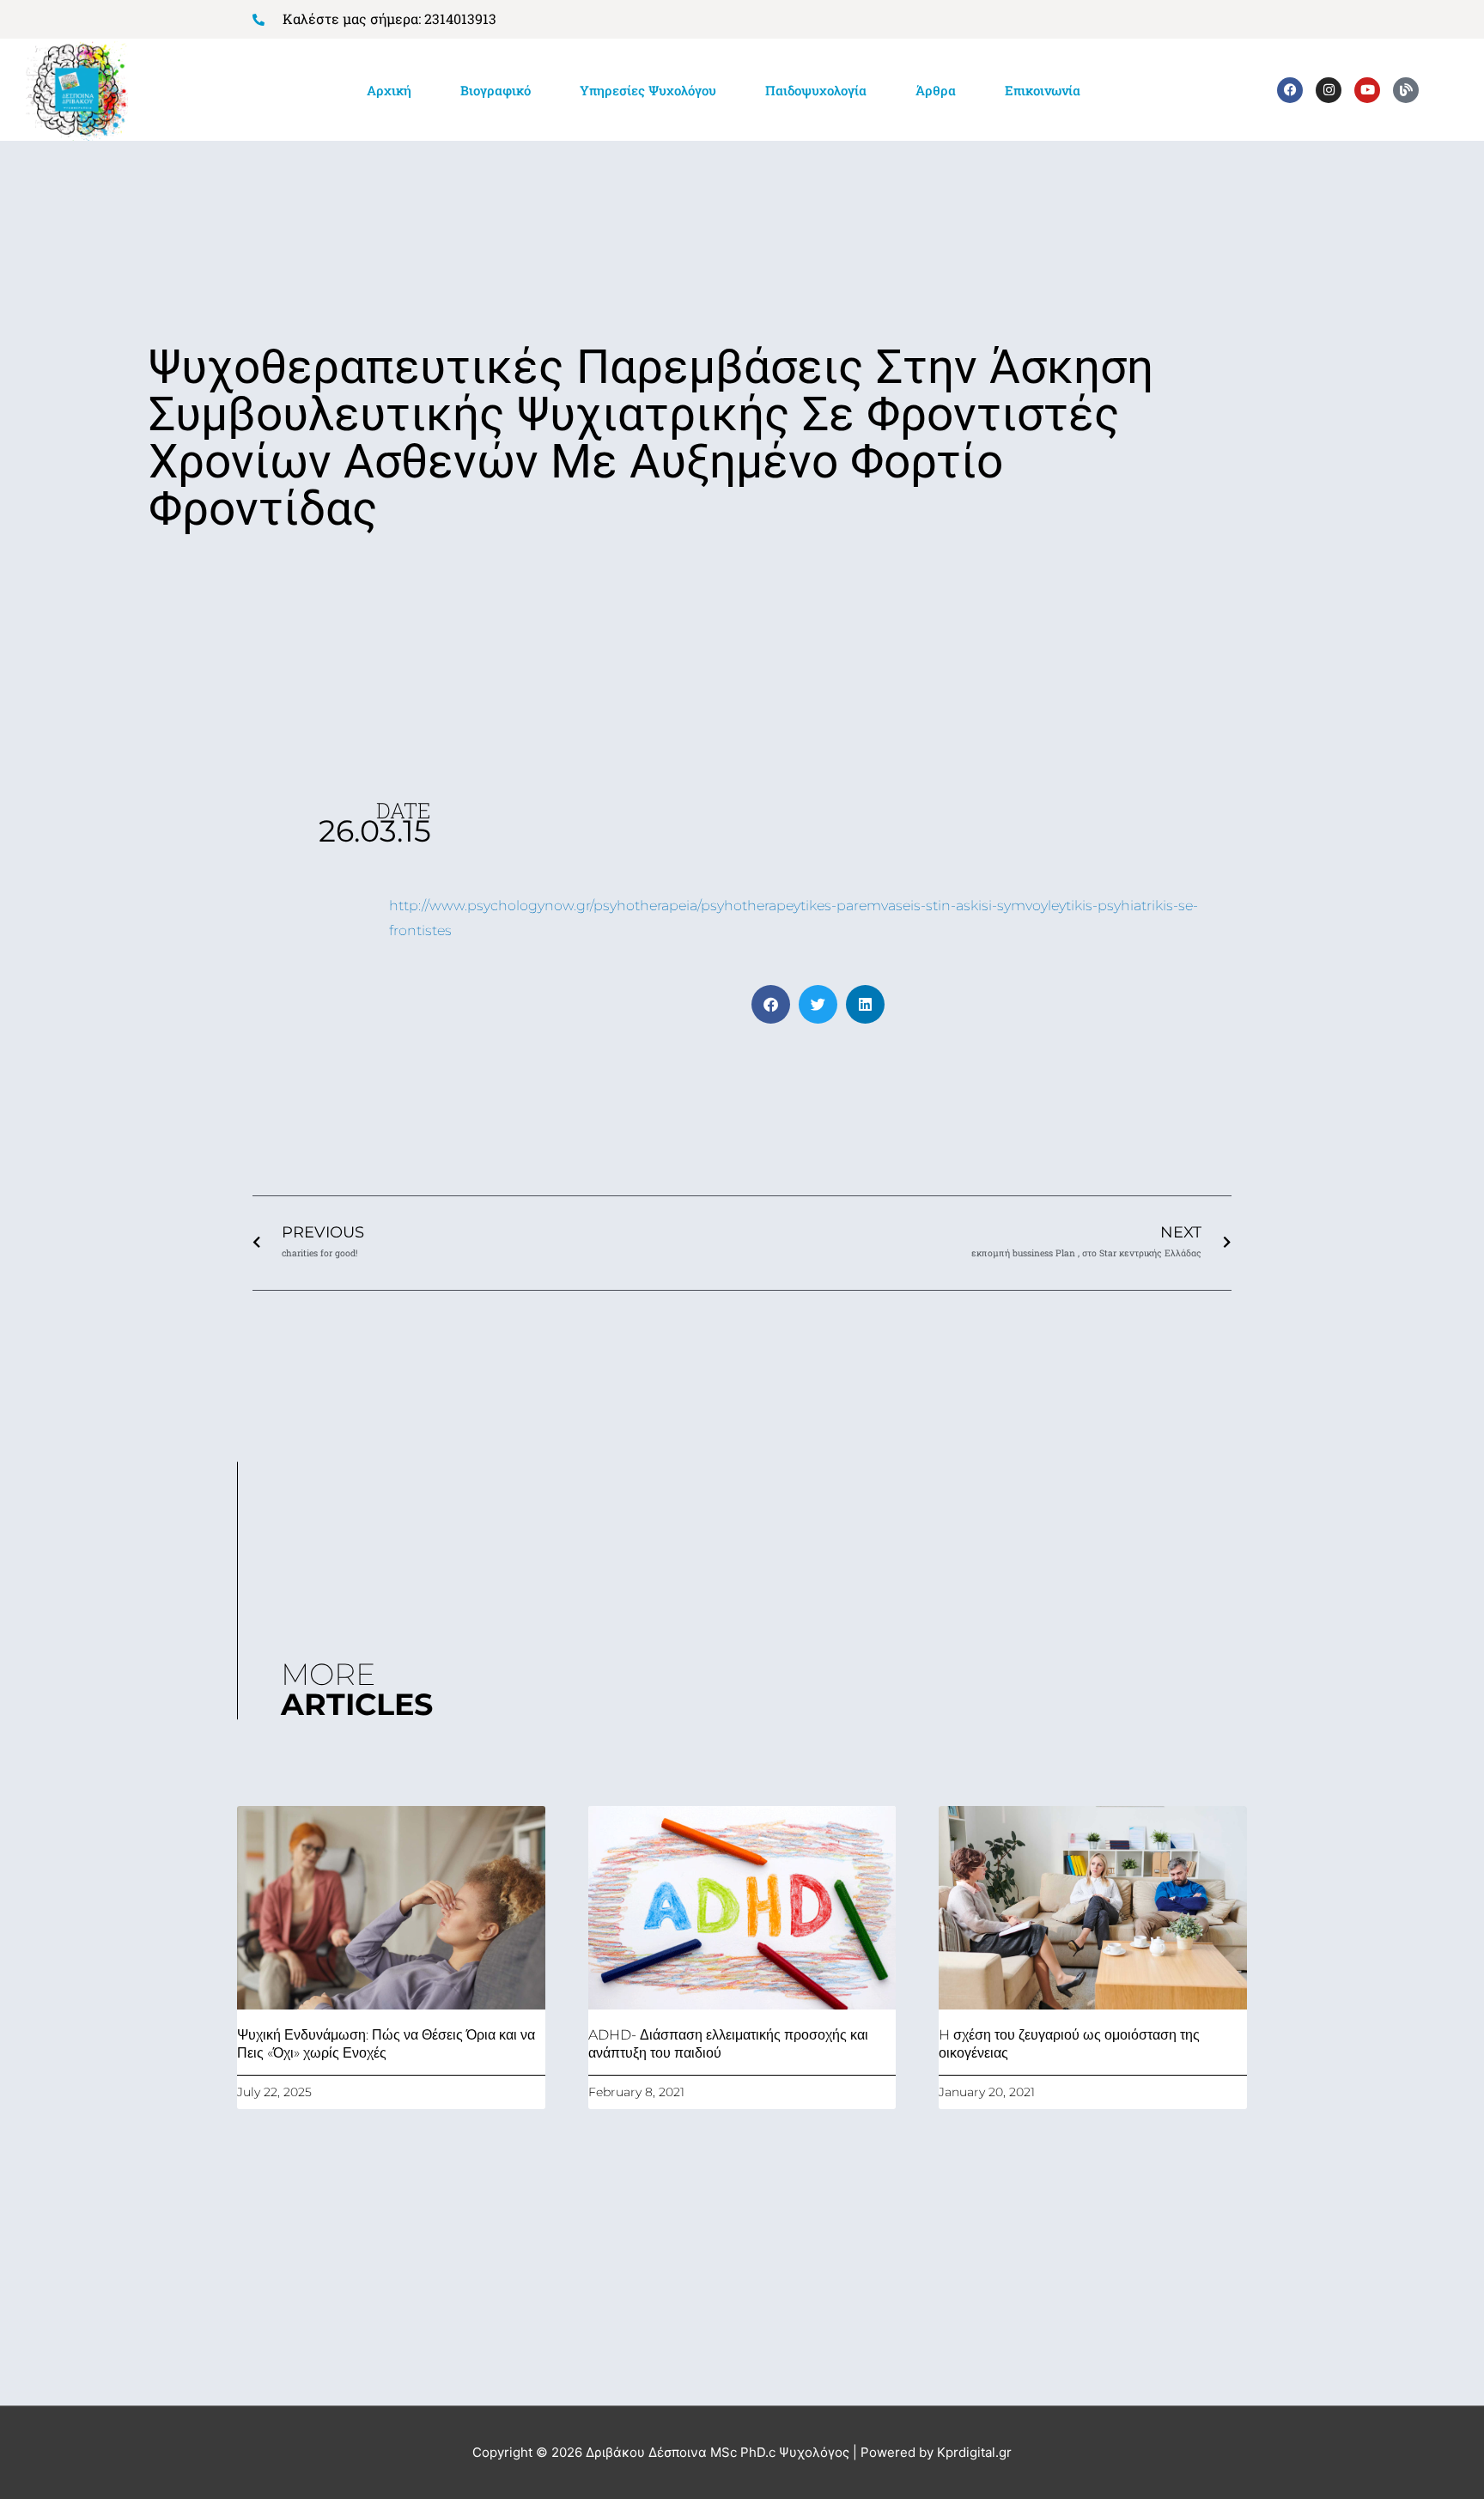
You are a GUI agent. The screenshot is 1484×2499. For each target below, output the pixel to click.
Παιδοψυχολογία (816, 90)
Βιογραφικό (496, 90)
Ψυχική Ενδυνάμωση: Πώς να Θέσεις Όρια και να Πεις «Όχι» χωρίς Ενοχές (386, 2044)
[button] (771, 1004)
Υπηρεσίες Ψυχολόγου (648, 90)
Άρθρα (936, 90)
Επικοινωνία (1043, 90)
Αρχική (389, 90)
